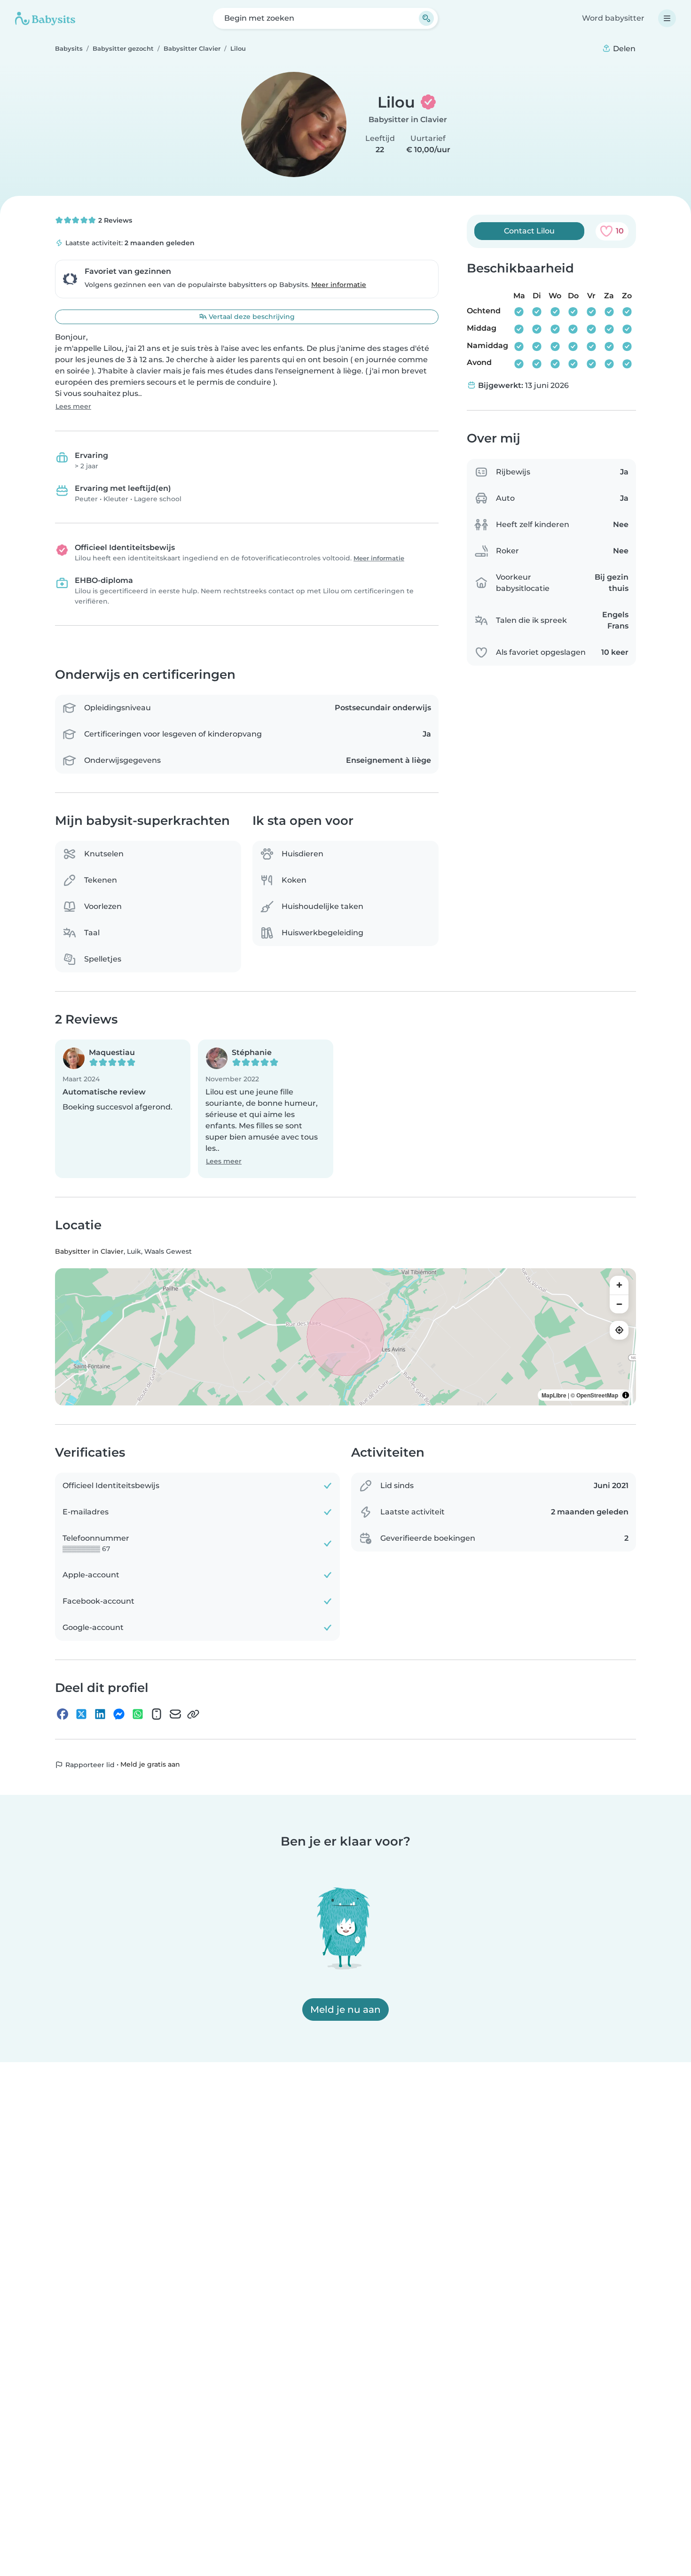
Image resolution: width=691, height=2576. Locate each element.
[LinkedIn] (100, 1715)
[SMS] (157, 1715)
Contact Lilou (529, 231)
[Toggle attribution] (626, 1395)
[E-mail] (175, 1715)
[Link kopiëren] (193, 1715)
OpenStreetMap (597, 1395)
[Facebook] (63, 1715)
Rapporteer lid (89, 1765)
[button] (123, 1109)
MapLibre (554, 1395)
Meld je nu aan (345, 2010)
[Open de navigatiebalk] (667, 18)
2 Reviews (114, 220)
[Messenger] (119, 1715)
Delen (623, 49)
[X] (81, 1715)
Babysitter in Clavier (408, 120)
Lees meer (73, 406)
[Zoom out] (619, 1304)
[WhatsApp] (138, 1715)
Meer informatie (339, 285)
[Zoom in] (619, 1285)
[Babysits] (45, 18)
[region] (345, 1337)
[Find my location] (619, 1330)
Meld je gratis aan (150, 1765)
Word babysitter (613, 18)
